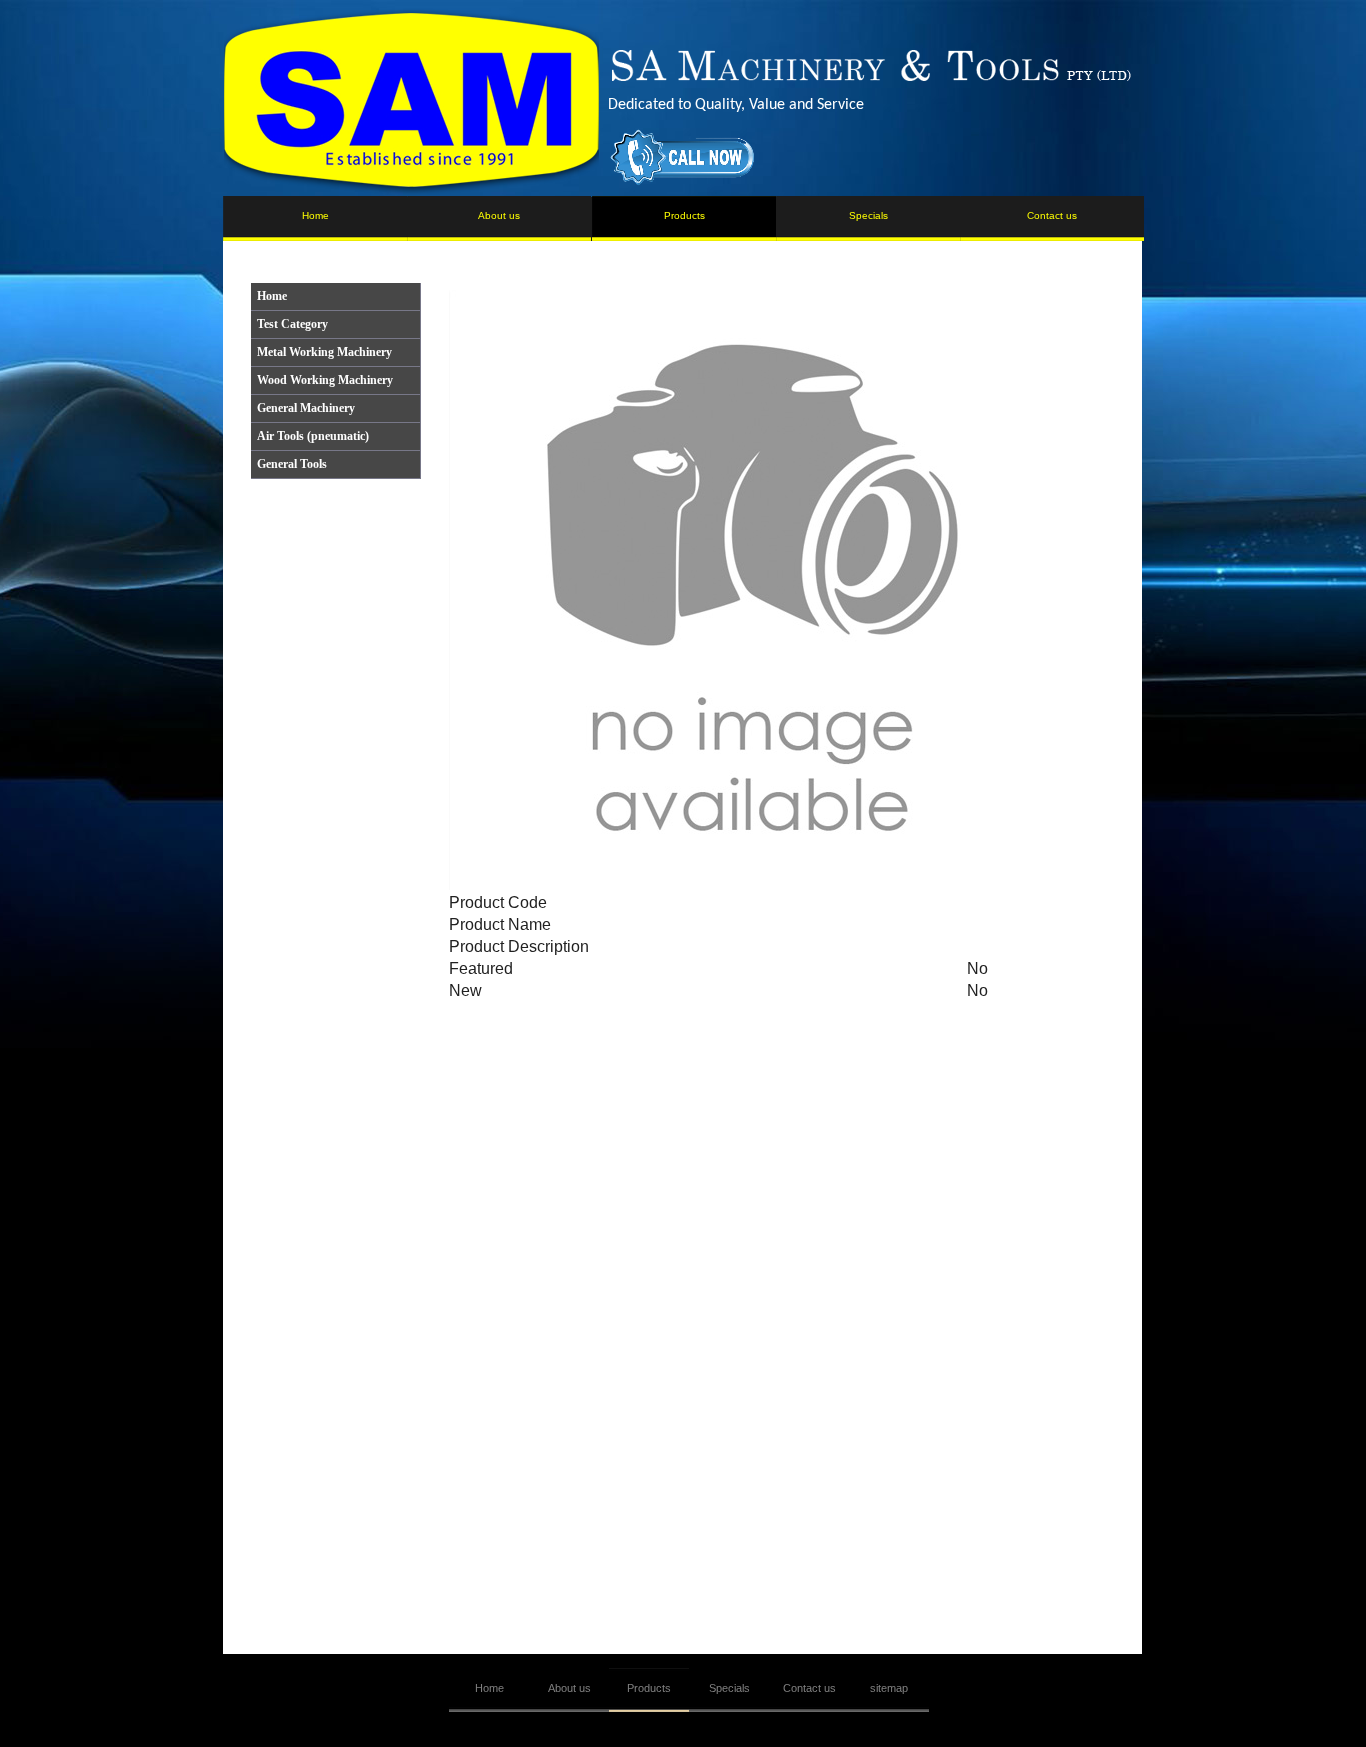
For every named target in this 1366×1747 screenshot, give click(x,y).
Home (272, 296)
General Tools (292, 464)
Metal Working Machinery (324, 352)
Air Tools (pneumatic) (313, 436)
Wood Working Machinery (325, 380)
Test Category (292, 324)
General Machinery (306, 408)
